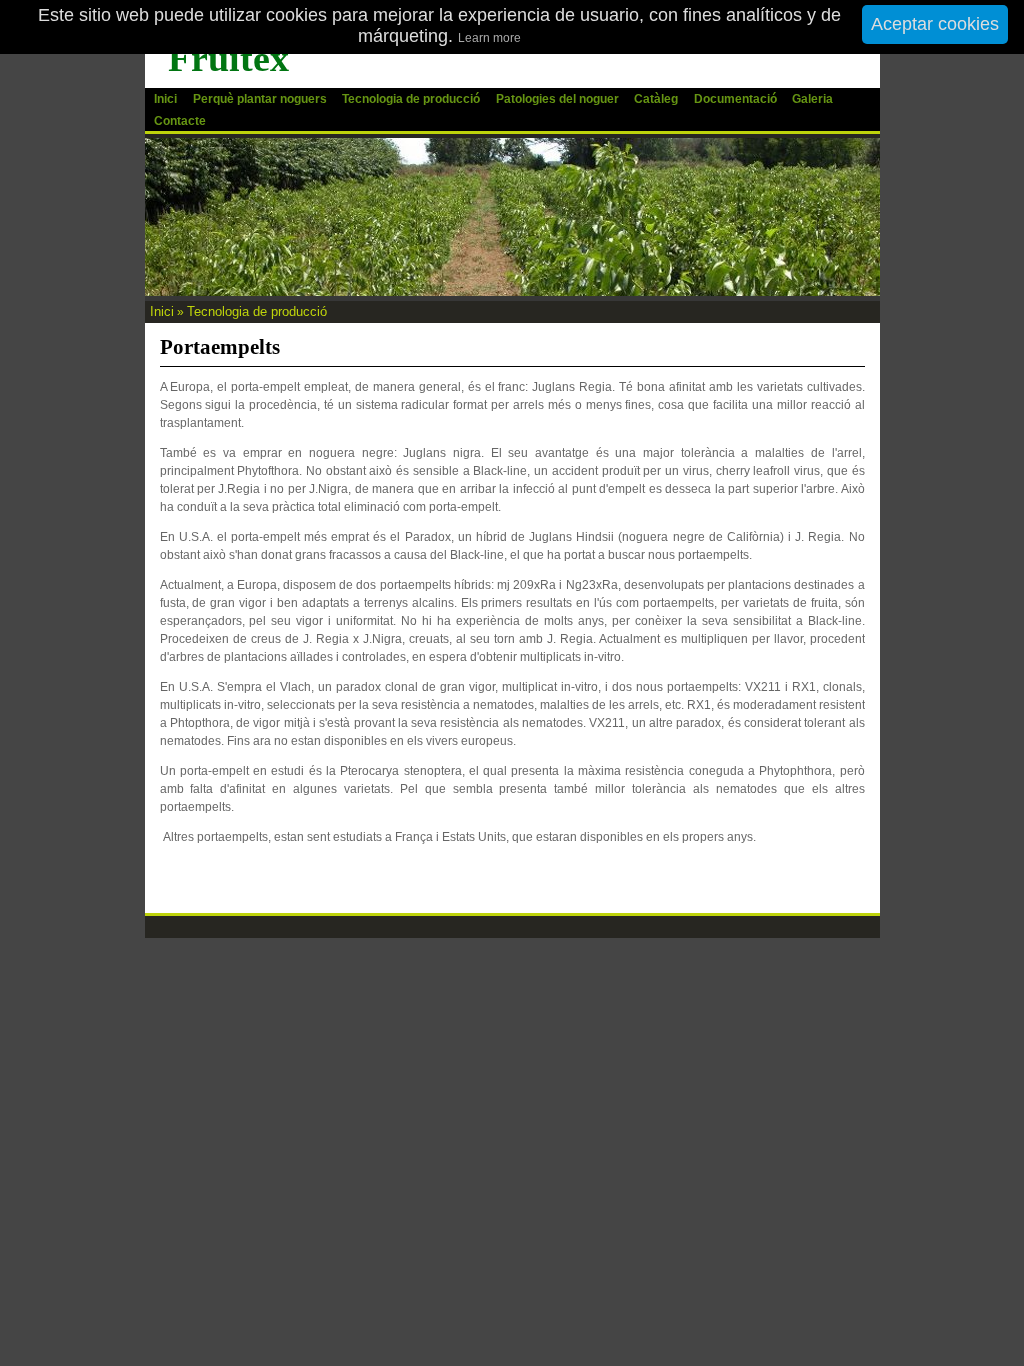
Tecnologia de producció (411, 99)
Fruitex (228, 58)
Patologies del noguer (557, 99)
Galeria (812, 99)
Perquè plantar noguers (260, 99)
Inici (165, 99)
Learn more (489, 38)
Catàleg (656, 99)
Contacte (180, 121)
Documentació (735, 99)
